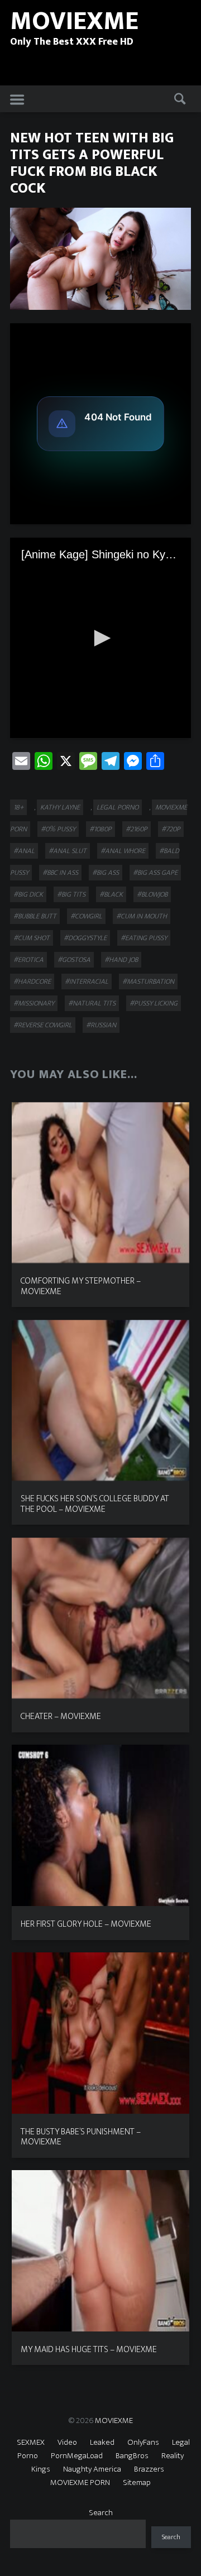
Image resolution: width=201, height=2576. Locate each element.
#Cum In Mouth (142, 916)
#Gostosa (74, 960)
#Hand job (121, 960)
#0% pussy (58, 829)
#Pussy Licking (154, 1003)
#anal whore (123, 851)
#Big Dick (28, 894)
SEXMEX (31, 2442)
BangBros (132, 2456)
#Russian (101, 1025)
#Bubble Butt (35, 916)
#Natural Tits (92, 1003)
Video (67, 2442)
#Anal (24, 851)
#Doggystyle (85, 938)
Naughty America (92, 2469)
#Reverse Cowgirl (43, 1025)
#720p (171, 829)
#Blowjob (152, 894)
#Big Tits (71, 894)
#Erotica (28, 960)
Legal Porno (118, 807)
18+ (18, 807)
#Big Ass (106, 873)
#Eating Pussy (144, 938)
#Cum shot (32, 938)
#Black (111, 894)
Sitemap (137, 2482)
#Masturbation (148, 981)
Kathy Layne (60, 807)
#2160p (137, 829)
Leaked (102, 2442)
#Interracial (87, 981)
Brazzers (149, 2469)
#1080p (100, 829)
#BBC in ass (60, 873)
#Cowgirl (86, 916)
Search (101, 2513)
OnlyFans (143, 2442)
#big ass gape (155, 873)
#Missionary (34, 1003)
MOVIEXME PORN (80, 2482)
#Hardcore (32, 981)
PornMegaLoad (77, 2456)
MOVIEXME (114, 2421)
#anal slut (68, 851)
